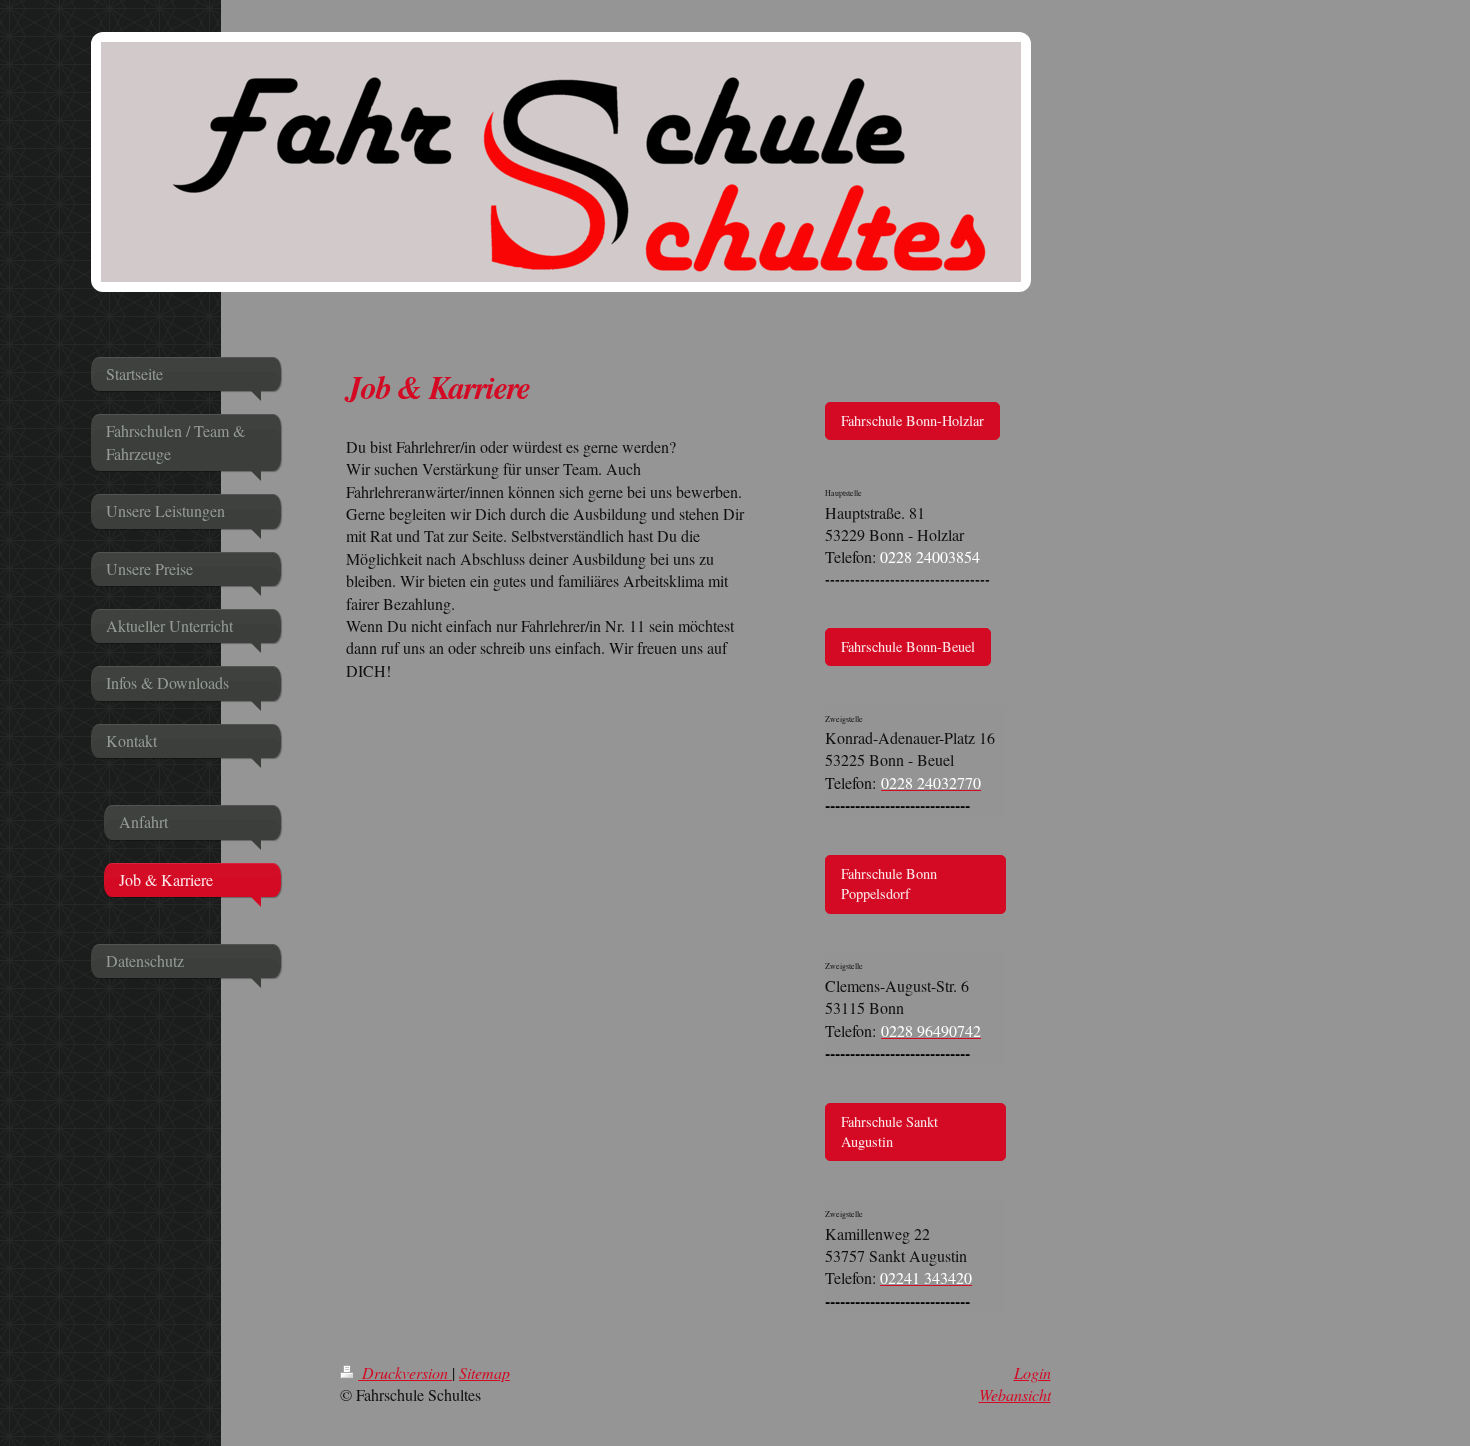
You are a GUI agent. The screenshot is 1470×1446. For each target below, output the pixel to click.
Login (1032, 1372)
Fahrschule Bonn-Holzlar (912, 420)
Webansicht (1015, 1394)
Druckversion (405, 1372)
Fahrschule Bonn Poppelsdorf (889, 883)
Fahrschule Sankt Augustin (889, 1131)
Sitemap (484, 1372)
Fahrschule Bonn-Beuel (908, 646)
